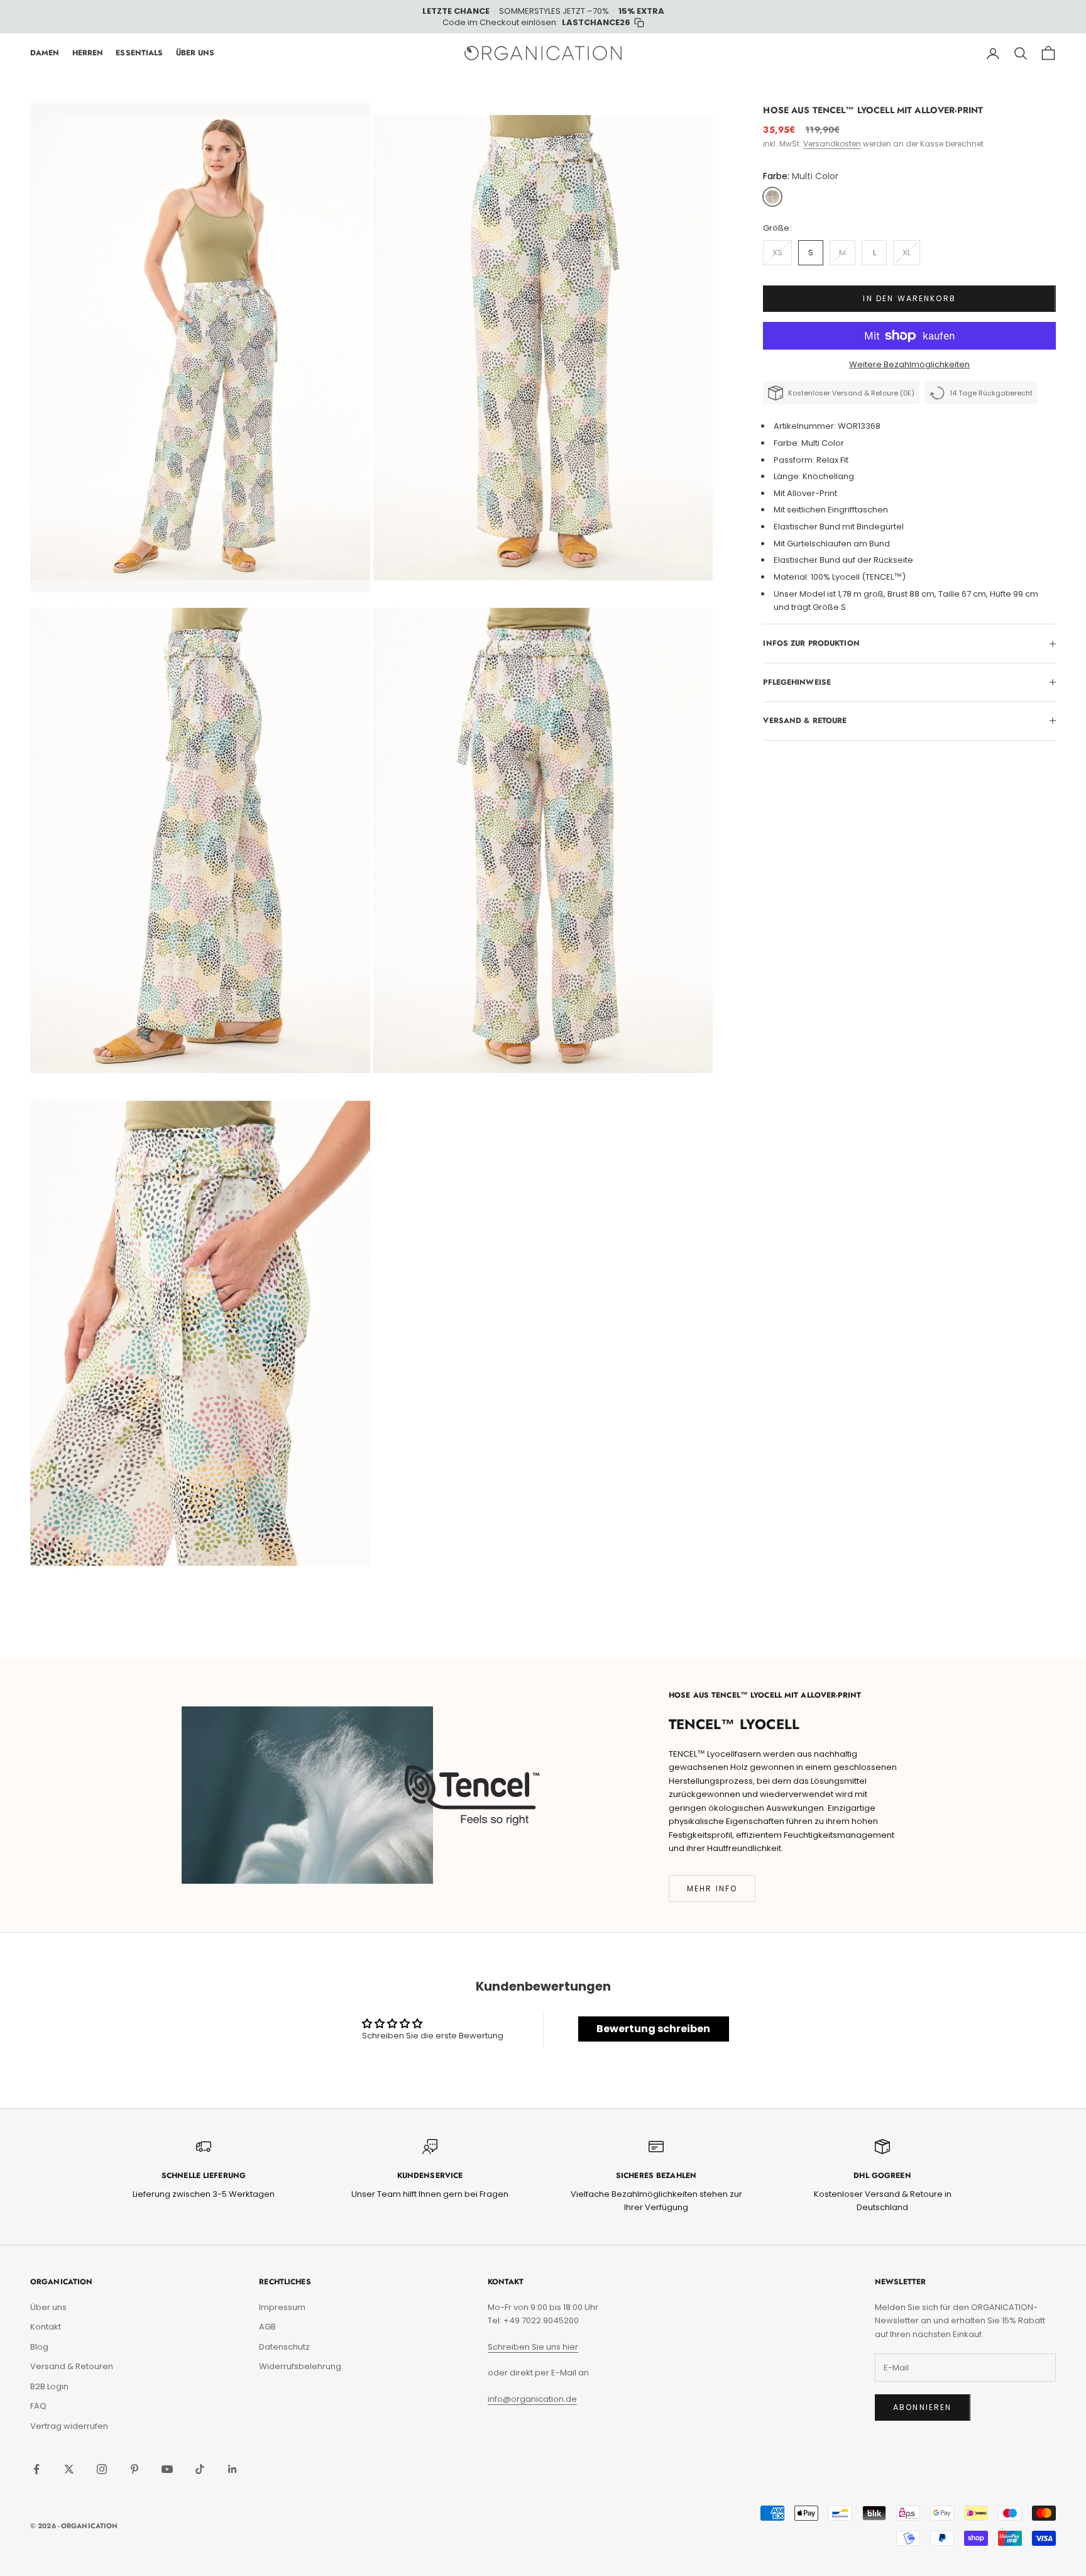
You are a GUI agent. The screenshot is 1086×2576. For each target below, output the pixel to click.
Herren (88, 53)
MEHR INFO (712, 1888)
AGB (267, 2327)
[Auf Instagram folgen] (102, 2469)
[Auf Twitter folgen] (69, 2469)
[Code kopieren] (639, 23)
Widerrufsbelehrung (300, 2366)
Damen (45, 53)
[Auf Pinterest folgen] (134, 2469)
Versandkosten (832, 144)
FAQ (38, 2406)
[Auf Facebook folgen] (36, 2469)
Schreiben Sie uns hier (533, 2347)
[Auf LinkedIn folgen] (233, 2469)
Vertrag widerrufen (69, 2426)
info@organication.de (532, 2399)
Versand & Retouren (72, 2366)
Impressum (282, 2307)
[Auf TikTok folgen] (200, 2469)
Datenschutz (284, 2347)
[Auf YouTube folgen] (167, 2469)
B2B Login (49, 2386)
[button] (772, 197)
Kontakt (46, 2327)
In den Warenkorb (909, 298)
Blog (39, 2347)
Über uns (48, 2307)
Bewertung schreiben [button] (653, 2029)
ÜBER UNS (195, 53)
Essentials (139, 53)
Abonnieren (923, 2407)
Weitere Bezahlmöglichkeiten (909, 364)
